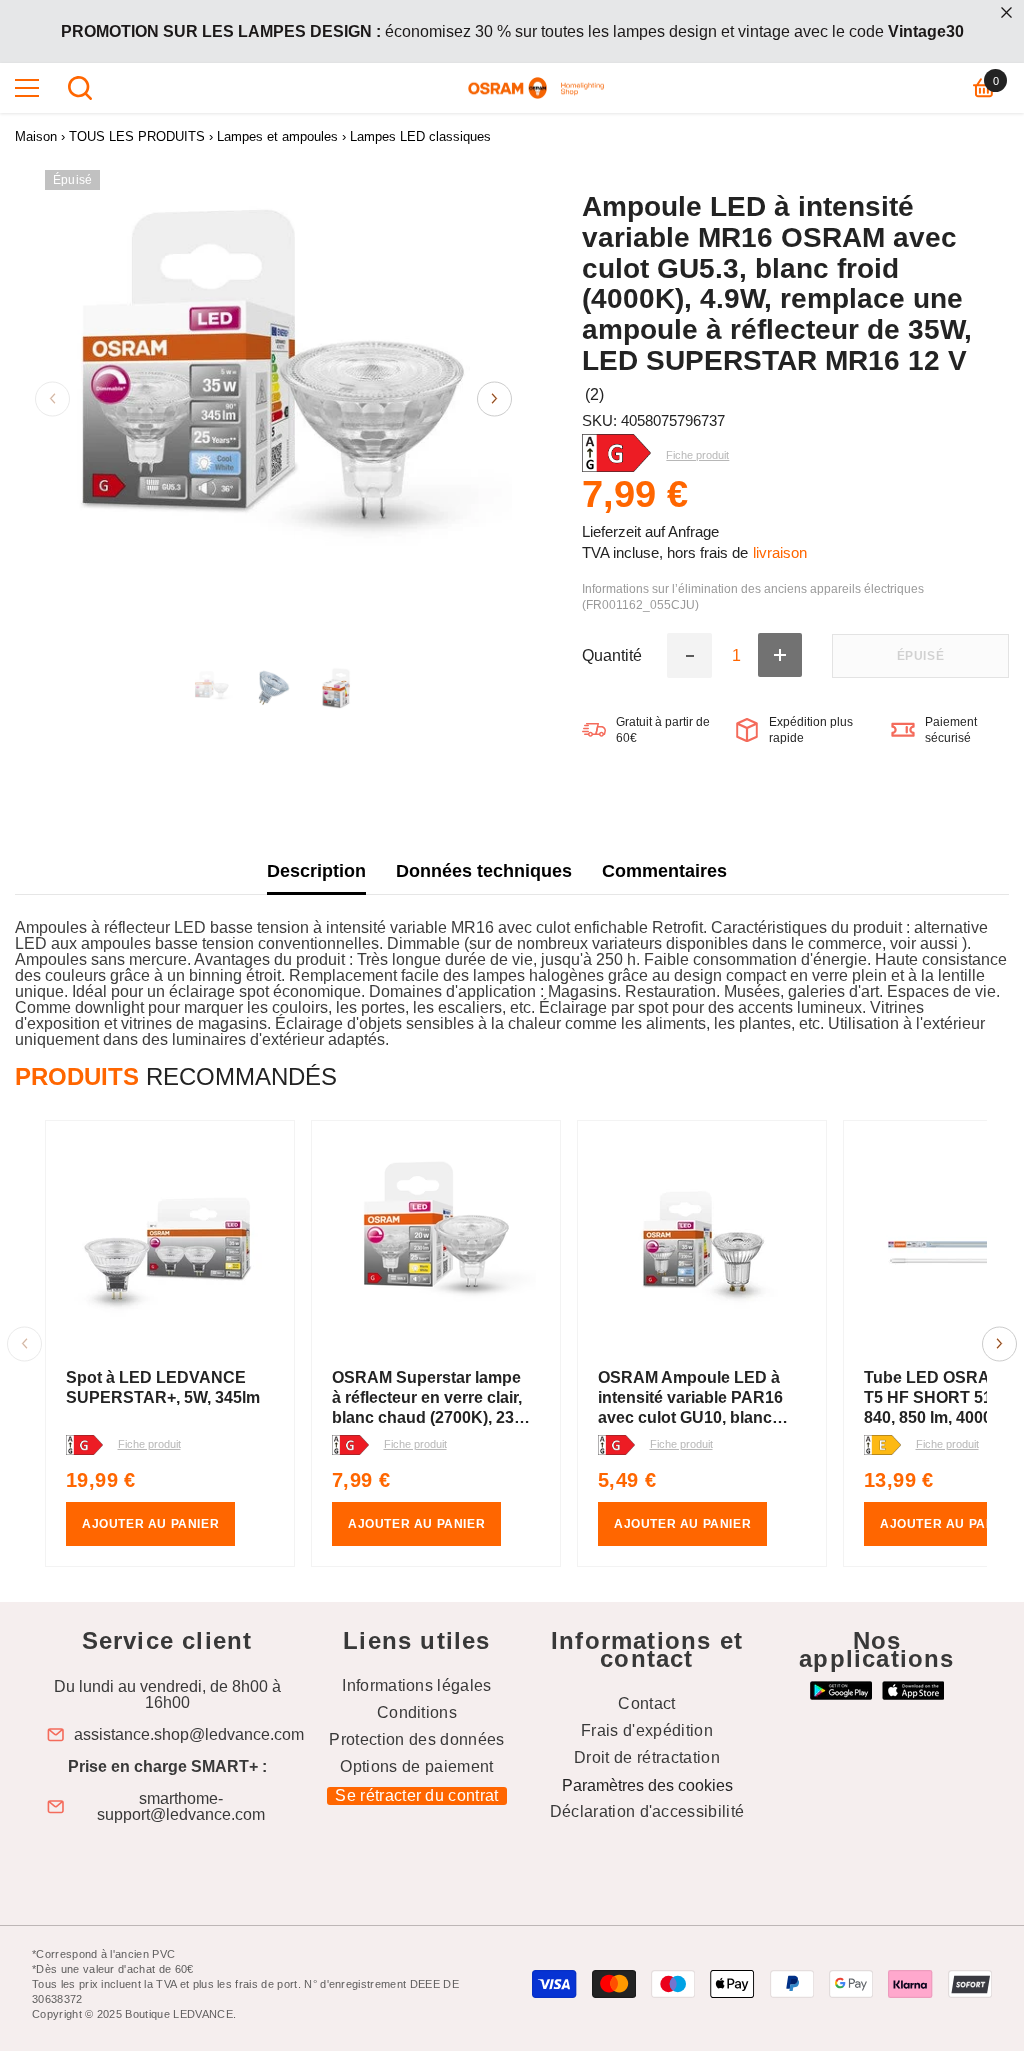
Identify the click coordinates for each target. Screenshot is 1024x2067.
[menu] (27, 88)
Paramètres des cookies (647, 1785)
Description (316, 871)
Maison (36, 136)
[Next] (494, 398)
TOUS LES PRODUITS (137, 136)
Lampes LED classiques (420, 136)
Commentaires (664, 871)
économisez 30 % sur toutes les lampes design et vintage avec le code (512, 31)
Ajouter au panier (150, 1524)
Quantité (612, 656)
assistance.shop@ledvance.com (189, 1735)
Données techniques (484, 871)
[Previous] (52, 398)
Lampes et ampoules (277, 136)
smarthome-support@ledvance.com (181, 1807)
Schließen (1006, 12)
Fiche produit (149, 1444)
